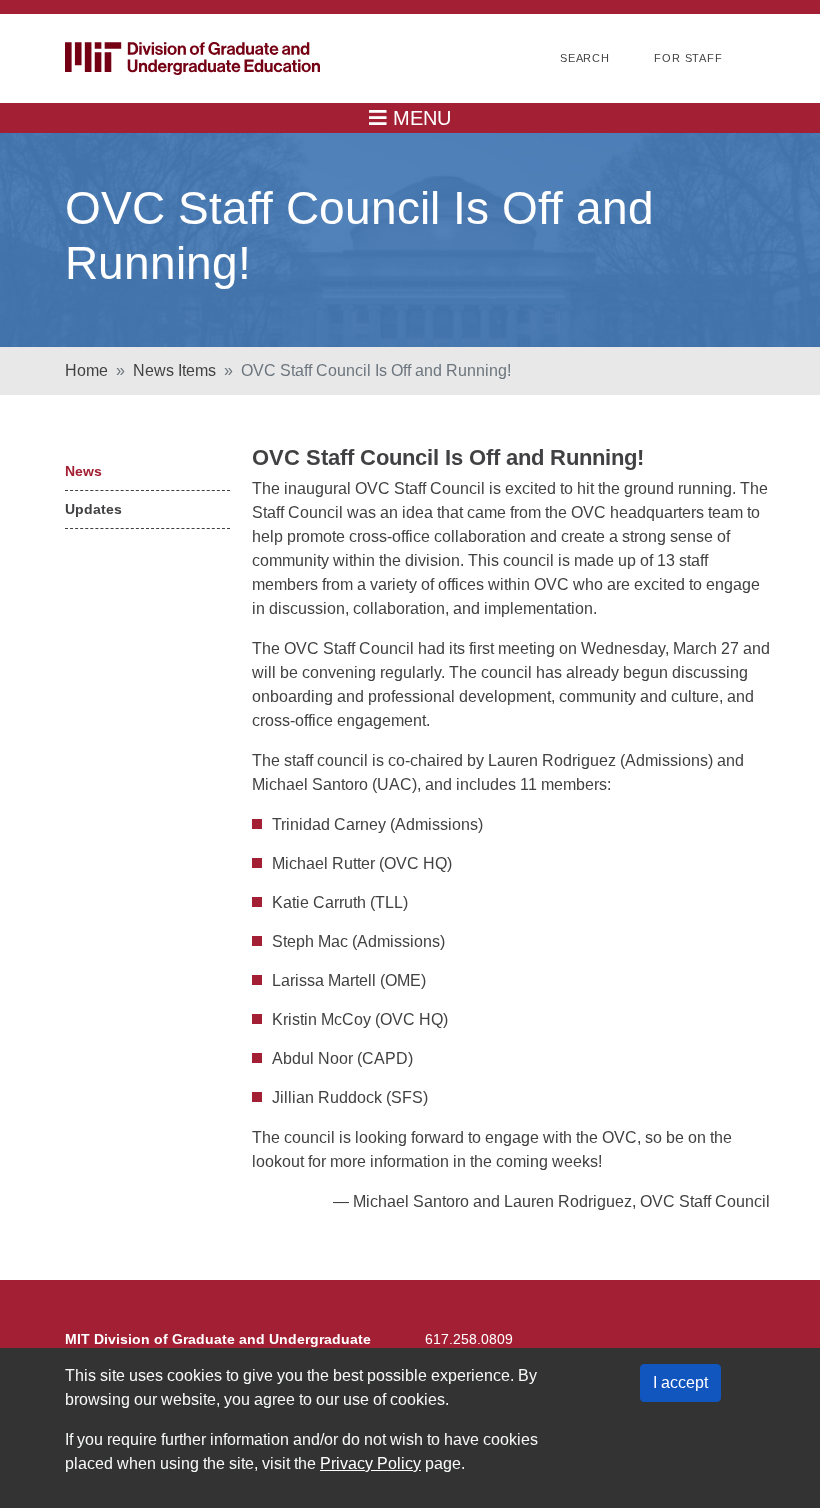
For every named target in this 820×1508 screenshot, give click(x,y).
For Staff (688, 58)
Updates (93, 509)
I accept (680, 1382)
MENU (419, 118)
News (83, 471)
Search (585, 58)
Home (86, 370)
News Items (174, 370)
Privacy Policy (370, 1463)
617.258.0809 (469, 1339)
